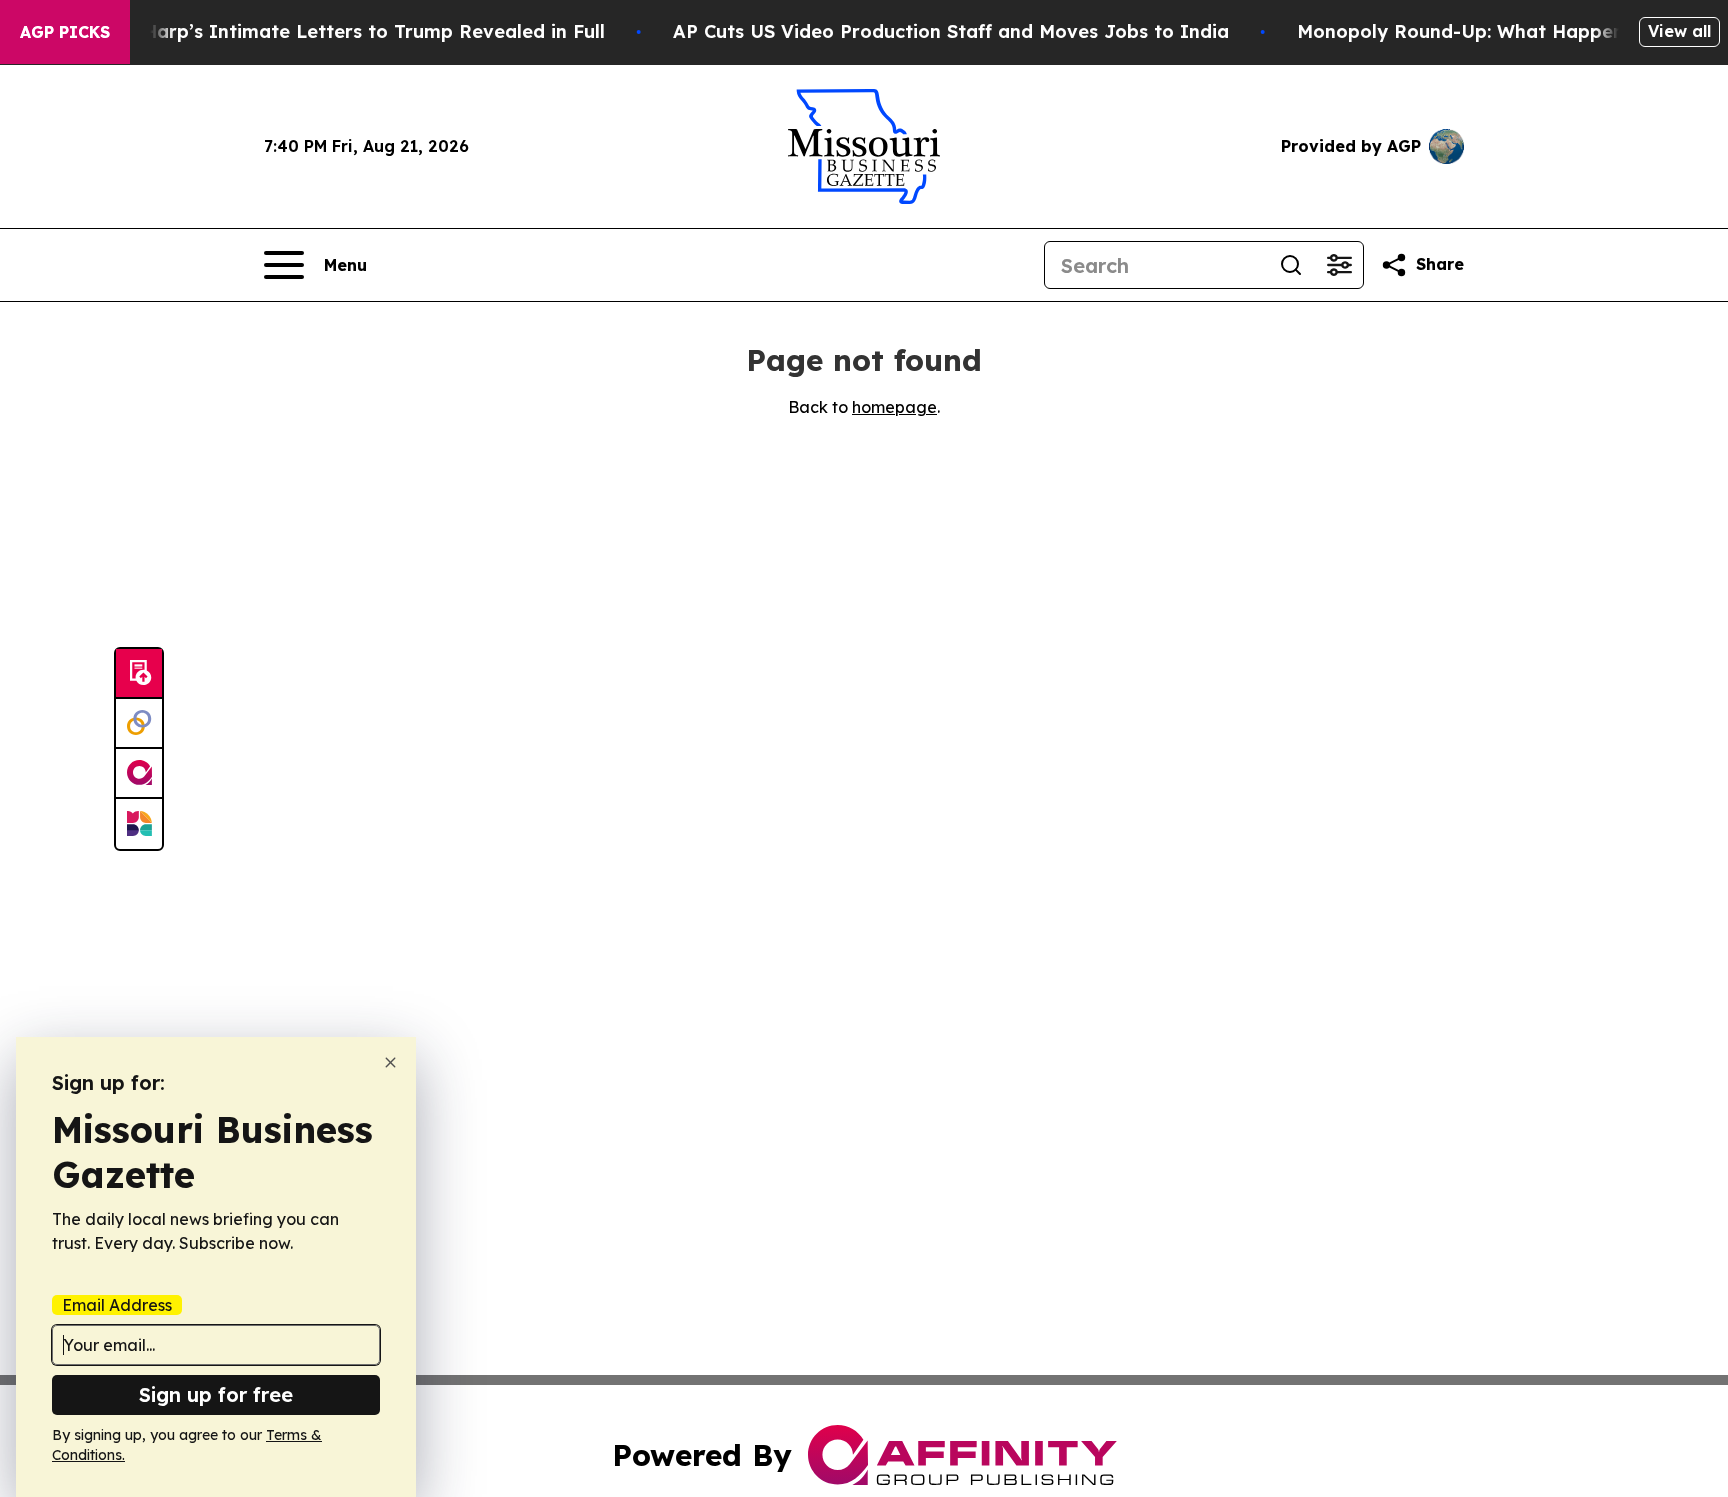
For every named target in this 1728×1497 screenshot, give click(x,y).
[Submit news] (139, 674)
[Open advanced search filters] (1339, 265)
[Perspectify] (139, 724)
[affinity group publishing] (139, 774)
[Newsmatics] (139, 824)
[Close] (390, 1062)
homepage (894, 407)
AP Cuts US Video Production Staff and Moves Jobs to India (951, 31)
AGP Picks (65, 32)
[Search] (1291, 265)
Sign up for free (216, 1394)
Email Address (117, 1305)
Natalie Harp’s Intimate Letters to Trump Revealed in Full (337, 31)
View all (1679, 31)
